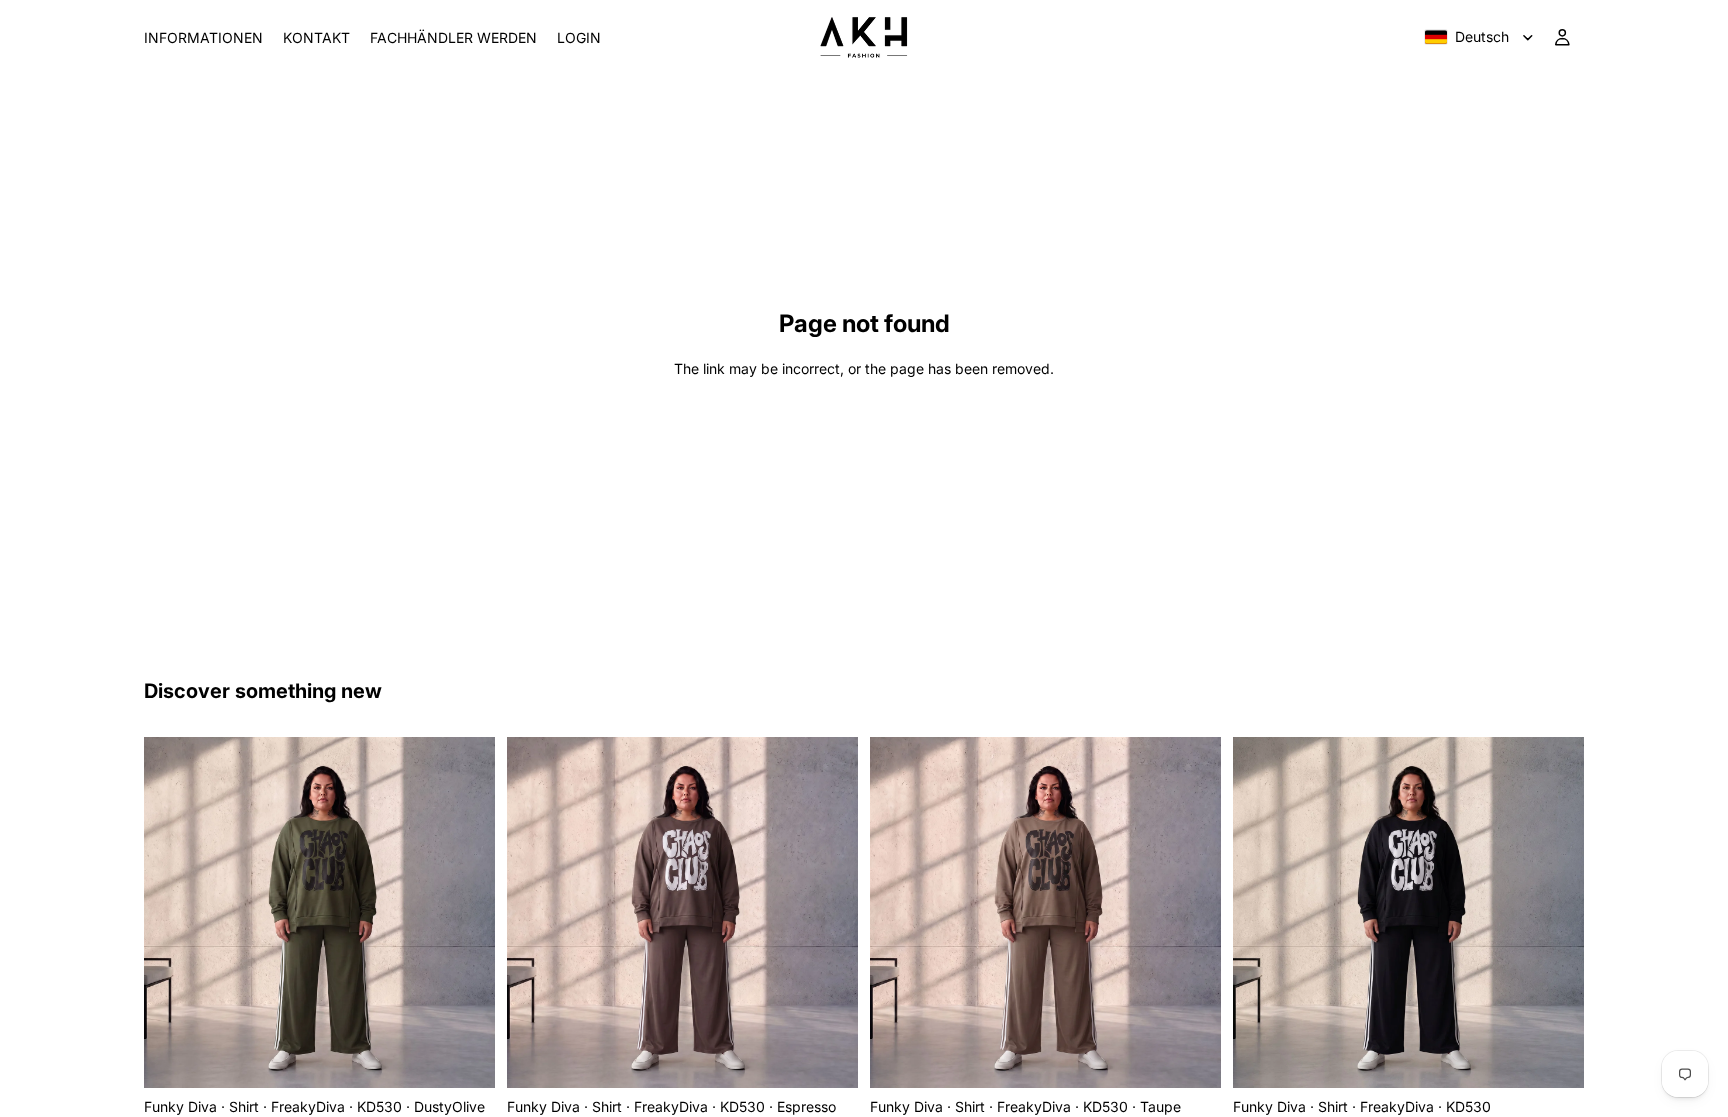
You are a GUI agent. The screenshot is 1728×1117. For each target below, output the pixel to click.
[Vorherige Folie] (174, 913)
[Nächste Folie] (465, 913)
